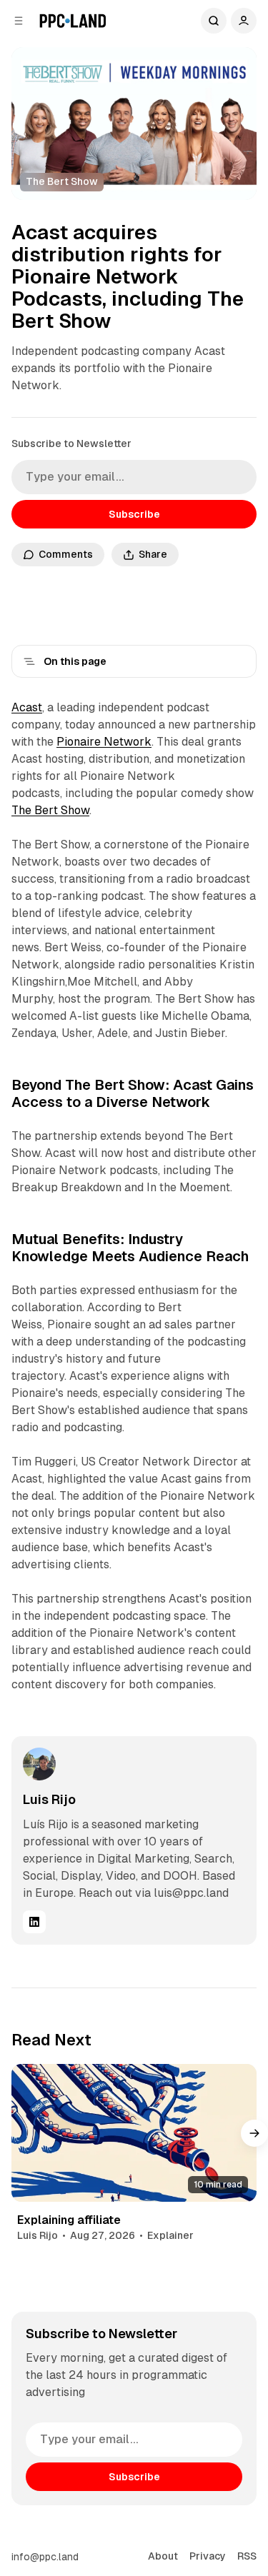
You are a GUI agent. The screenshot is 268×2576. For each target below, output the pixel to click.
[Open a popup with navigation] (19, 21)
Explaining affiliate (69, 2220)
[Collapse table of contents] (29, 661)
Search (214, 21)
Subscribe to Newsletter (71, 443)
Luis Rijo (49, 1799)
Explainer (170, 2235)
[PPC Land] (73, 21)
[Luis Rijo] (39, 1764)
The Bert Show (50, 810)
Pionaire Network (104, 742)
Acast (27, 707)
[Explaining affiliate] (134, 2133)
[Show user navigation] (244, 21)
